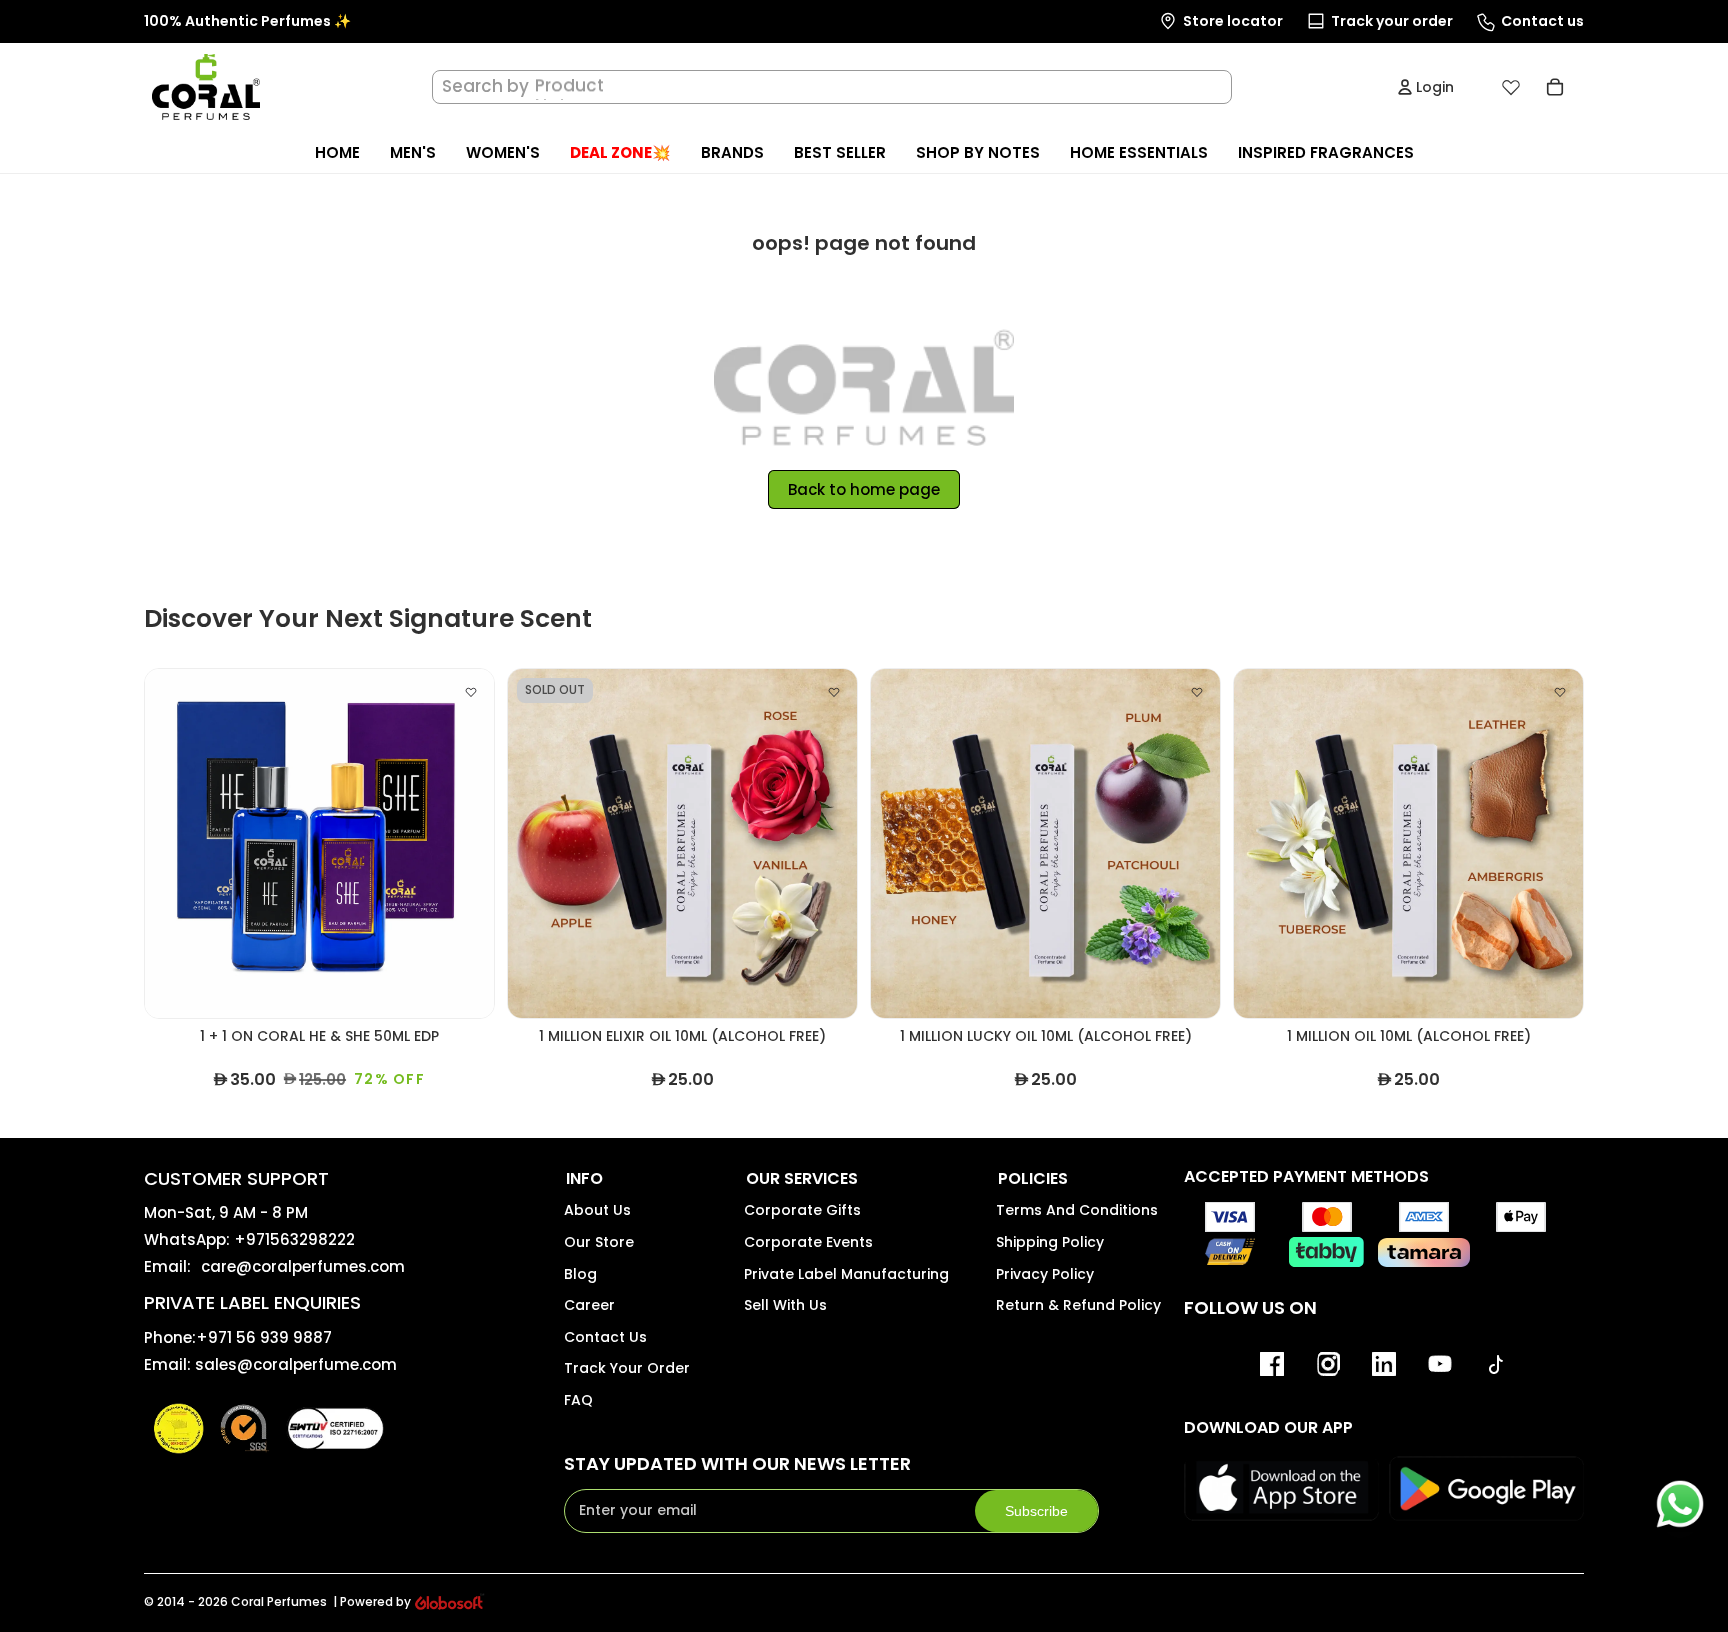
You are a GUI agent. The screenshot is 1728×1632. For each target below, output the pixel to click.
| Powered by (372, 1602)
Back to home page (864, 489)
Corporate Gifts (802, 1210)
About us (597, 1210)
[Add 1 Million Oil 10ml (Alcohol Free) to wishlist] (1560, 692)
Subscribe (1036, 1511)
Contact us (605, 1337)
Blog (580, 1274)
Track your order (627, 1368)
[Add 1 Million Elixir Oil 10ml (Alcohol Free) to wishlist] (834, 692)
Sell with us (785, 1305)
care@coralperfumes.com (303, 1266)
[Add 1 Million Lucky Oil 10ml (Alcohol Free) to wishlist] (1197, 692)
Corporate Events (808, 1242)
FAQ (578, 1400)
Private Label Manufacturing (846, 1274)
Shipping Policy (1050, 1242)
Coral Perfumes (279, 1601)
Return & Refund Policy (1078, 1305)
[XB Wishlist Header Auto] (1511, 87)
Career (589, 1305)
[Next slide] (464, 844)
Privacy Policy (1045, 1274)
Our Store (599, 1242)
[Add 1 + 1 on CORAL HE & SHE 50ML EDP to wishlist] (471, 692)
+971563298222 (294, 1239)
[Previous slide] (175, 844)
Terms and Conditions (1077, 1210)
